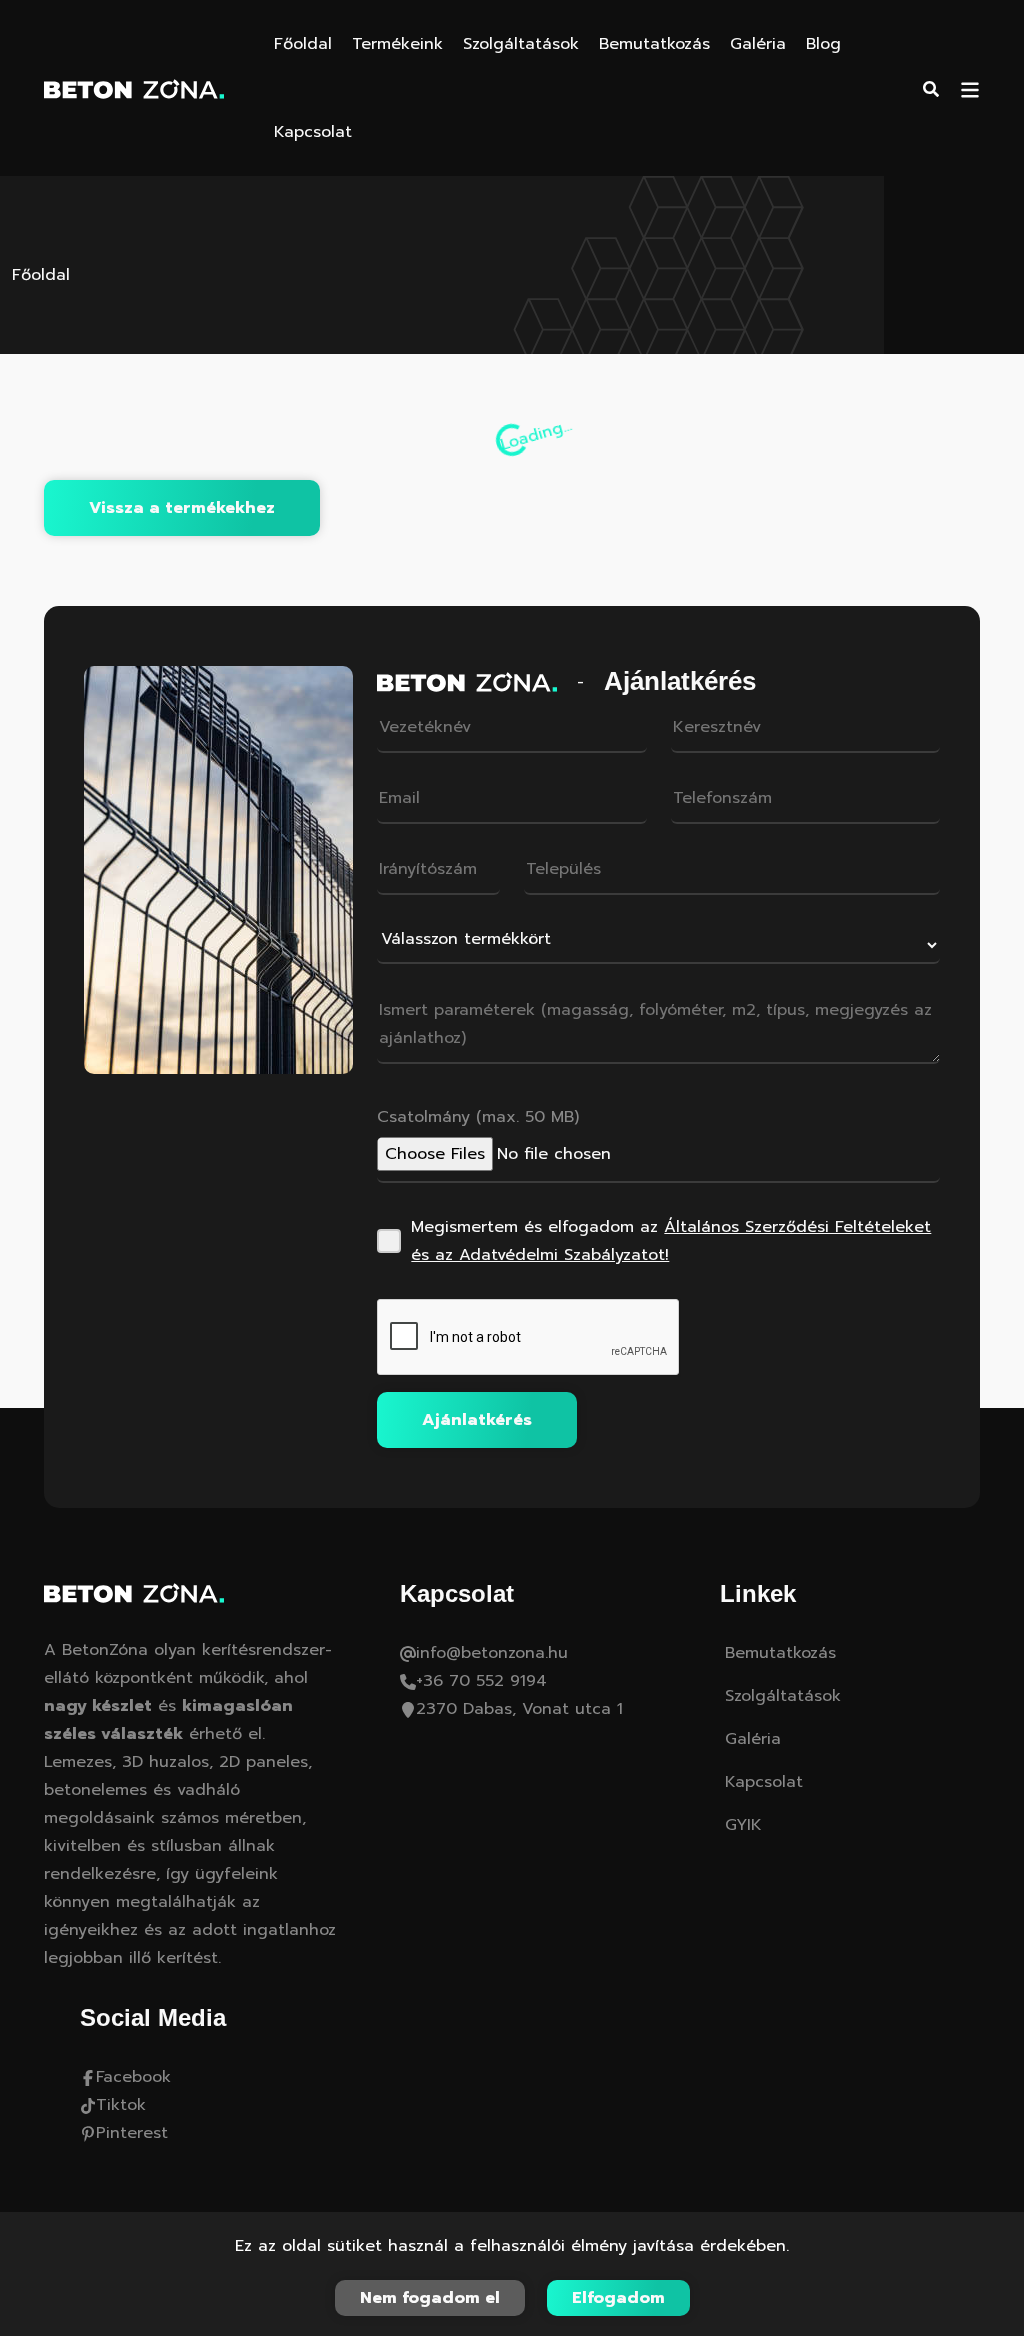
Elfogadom (618, 2298)
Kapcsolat (313, 132)
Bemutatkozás (654, 44)
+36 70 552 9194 (481, 1681)
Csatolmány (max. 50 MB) (478, 1117)
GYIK (743, 1825)
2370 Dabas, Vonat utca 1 (519, 1709)
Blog (823, 44)
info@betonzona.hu (492, 1653)
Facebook (133, 2077)
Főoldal (303, 44)
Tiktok (121, 2105)
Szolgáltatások (521, 44)
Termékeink (397, 44)
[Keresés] (931, 88)
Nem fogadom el (430, 2298)
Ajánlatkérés (477, 1420)
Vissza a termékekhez (182, 508)
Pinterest (132, 2133)
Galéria (758, 44)
